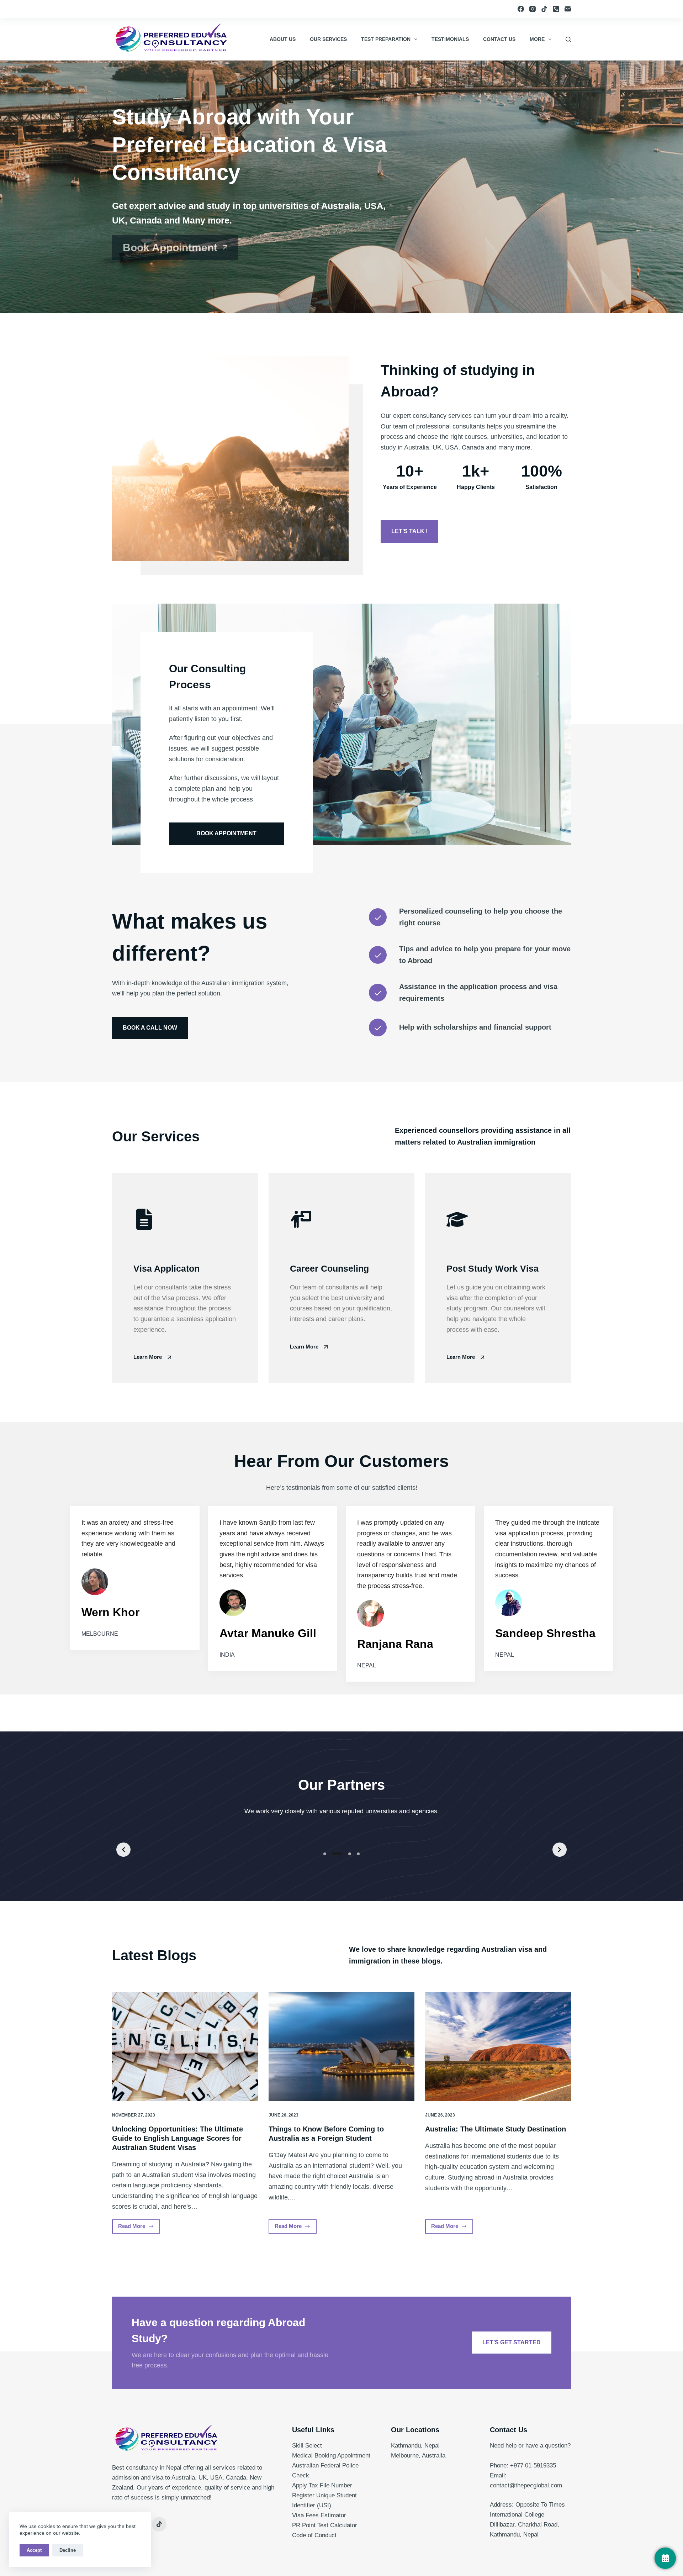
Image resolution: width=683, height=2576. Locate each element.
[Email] (568, 9)
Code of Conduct (314, 2535)
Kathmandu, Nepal (415, 2446)
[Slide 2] (337, 1854)
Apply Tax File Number (322, 2485)
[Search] (568, 39)
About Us (283, 39)
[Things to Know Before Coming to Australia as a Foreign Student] (341, 2047)
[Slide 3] (350, 1854)
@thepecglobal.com (536, 2485)
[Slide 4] (358, 1854)
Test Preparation (386, 39)
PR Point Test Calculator (325, 2525)
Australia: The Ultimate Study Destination (496, 2129)
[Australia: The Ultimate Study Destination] (498, 2047)
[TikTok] (544, 9)
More (537, 39)
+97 (515, 2465)
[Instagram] (533, 9)
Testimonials (450, 39)
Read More (139, 2228)
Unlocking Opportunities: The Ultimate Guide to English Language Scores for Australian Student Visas (178, 2138)
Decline (68, 2550)
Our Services (328, 39)
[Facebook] (521, 9)
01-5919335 (541, 2465)
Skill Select (307, 2446)
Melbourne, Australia (418, 2456)
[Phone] (556, 9)
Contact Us (499, 39)
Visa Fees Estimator (319, 2515)
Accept (34, 2550)
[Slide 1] (325, 1854)
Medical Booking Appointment (331, 2456)
